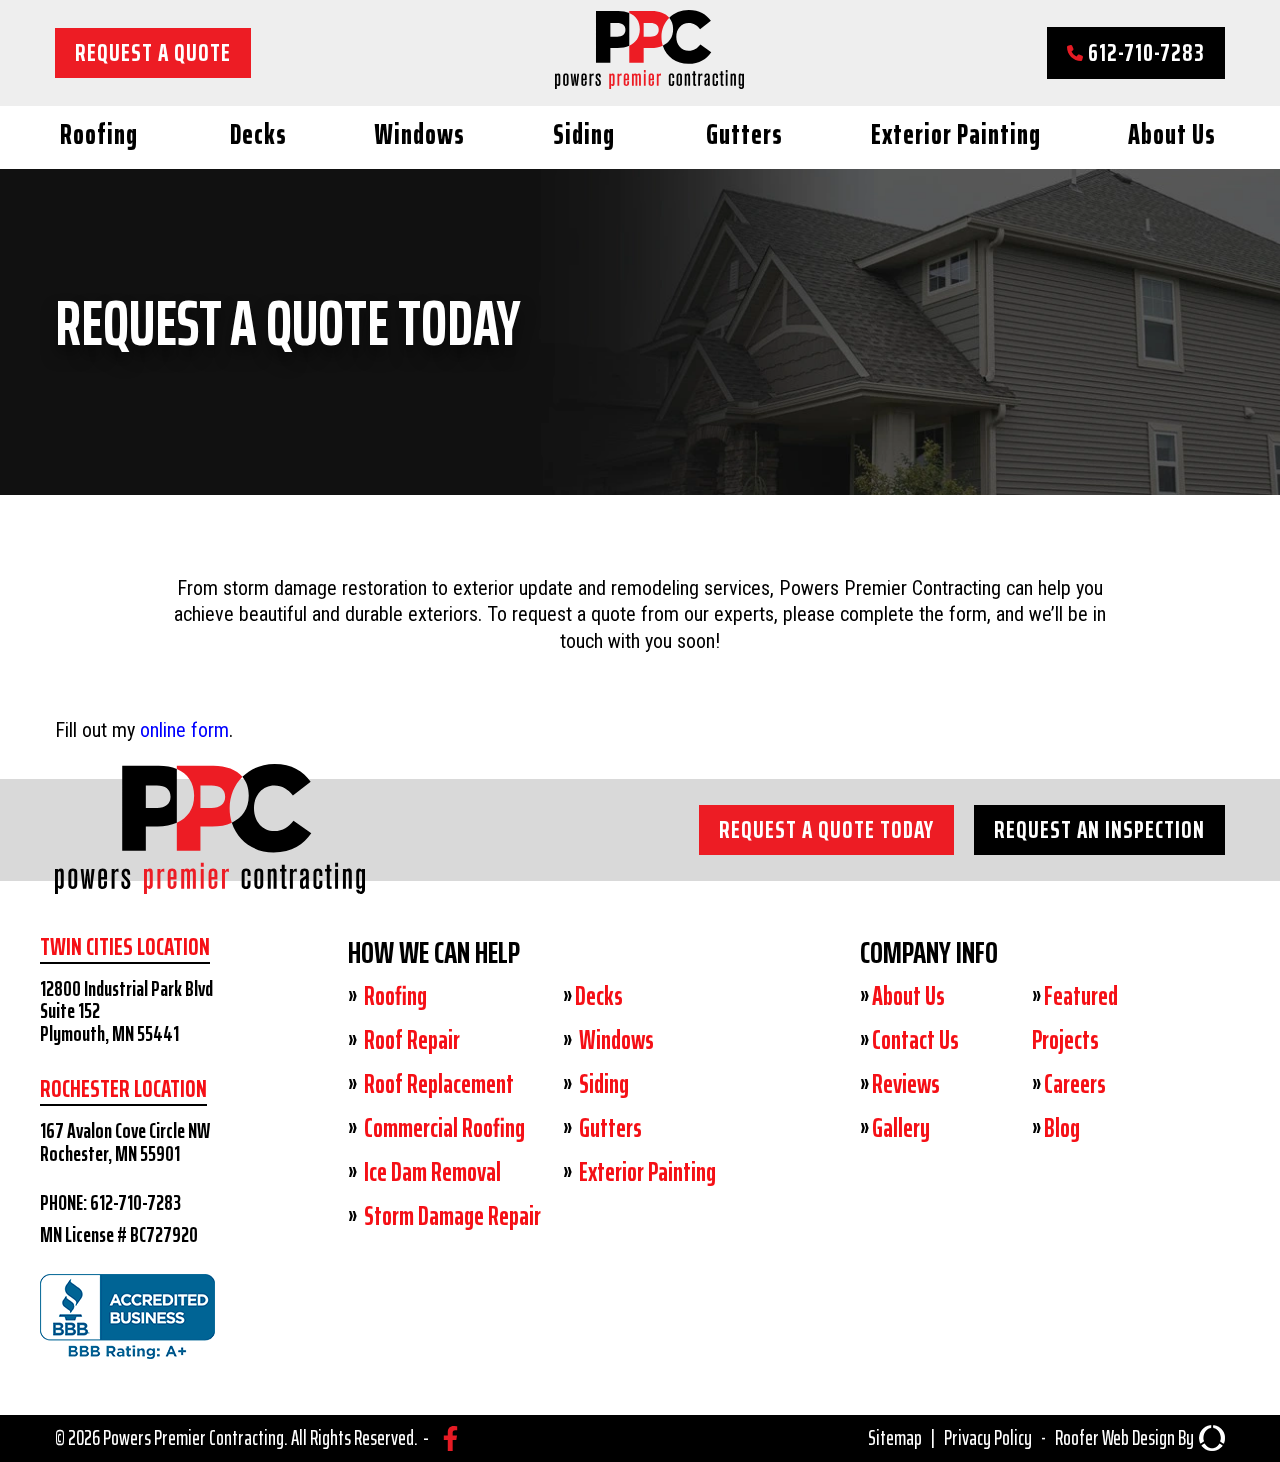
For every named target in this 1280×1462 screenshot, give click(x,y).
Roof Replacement (437, 1084)
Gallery (901, 1128)
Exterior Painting (956, 134)
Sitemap (895, 1438)
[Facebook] (450, 1438)
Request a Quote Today (826, 829)
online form (184, 730)
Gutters (744, 134)
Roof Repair (410, 1040)
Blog (1062, 1128)
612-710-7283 (1144, 52)
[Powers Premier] (210, 867)
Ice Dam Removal (430, 1172)
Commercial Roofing (442, 1128)
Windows (419, 134)
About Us (1172, 134)
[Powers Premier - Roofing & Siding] (649, 82)
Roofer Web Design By (1124, 1438)
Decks (258, 134)
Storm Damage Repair (450, 1216)
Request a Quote (153, 52)
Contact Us (915, 1040)
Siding (584, 134)
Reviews (906, 1084)
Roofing (99, 134)
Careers (1075, 1084)
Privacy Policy (988, 1438)
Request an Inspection (1099, 829)
